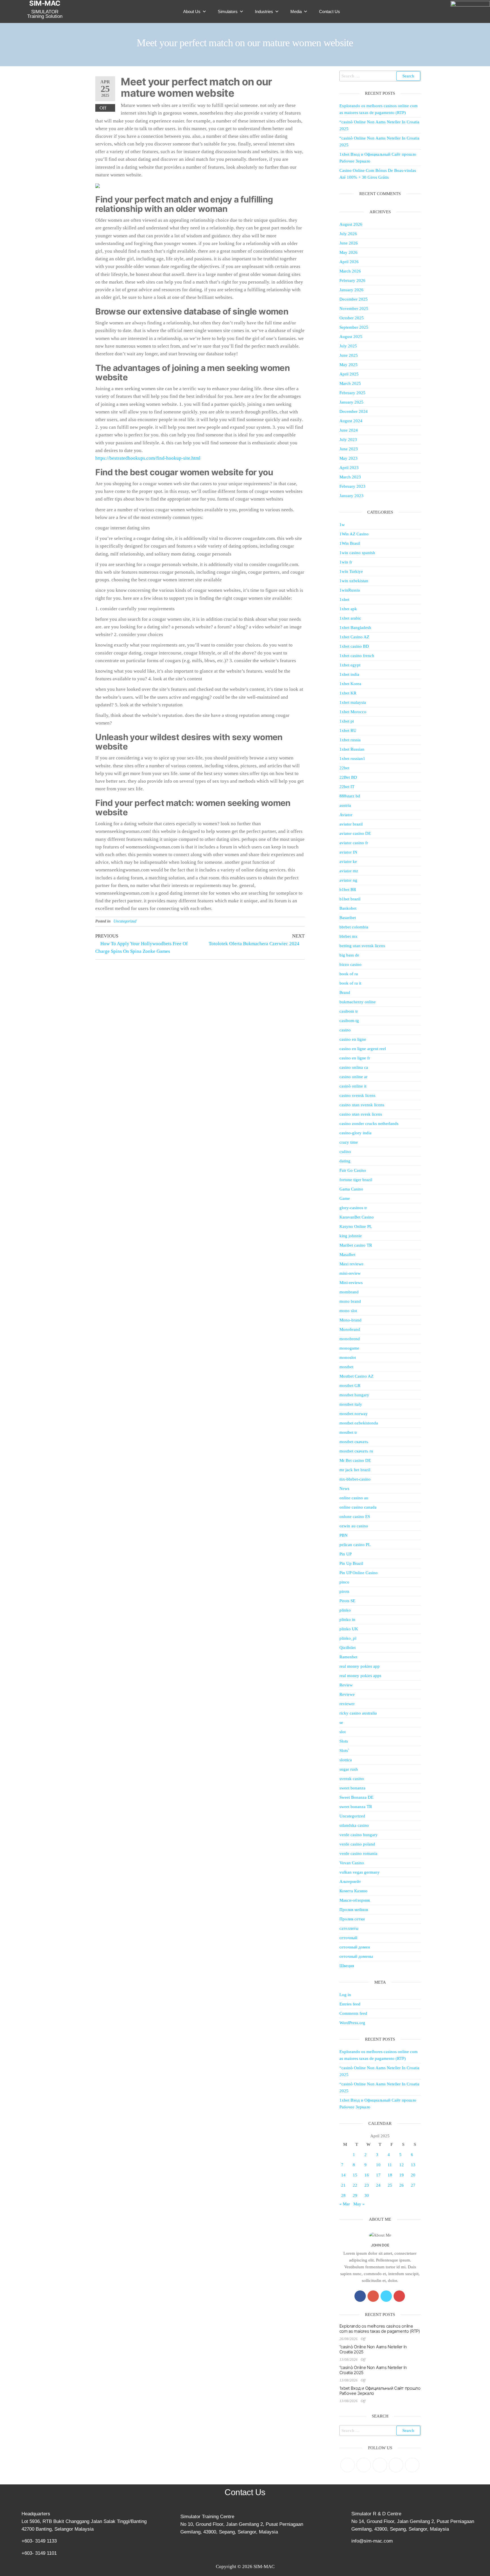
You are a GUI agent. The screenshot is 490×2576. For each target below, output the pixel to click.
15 (355, 2175)
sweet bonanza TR (356, 1807)
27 (413, 2185)
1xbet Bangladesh (355, 628)
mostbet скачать (354, 1442)
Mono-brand (350, 1320)
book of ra (349, 974)
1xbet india (349, 674)
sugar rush (349, 1769)
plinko (345, 1610)
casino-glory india (355, 1133)
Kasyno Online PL (356, 1226)
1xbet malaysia (353, 702)
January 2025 (351, 402)
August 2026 (351, 224)
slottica (346, 1760)
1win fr (346, 562)
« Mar (345, 2204)
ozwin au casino (354, 1526)
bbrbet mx (349, 936)
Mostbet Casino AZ (356, 1376)
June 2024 (349, 430)
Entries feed (350, 2004)
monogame (349, 1348)
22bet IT (347, 787)
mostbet (346, 1367)
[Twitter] (386, 2296)
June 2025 (349, 355)
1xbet (344, 599)
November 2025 (354, 309)
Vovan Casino (352, 1863)
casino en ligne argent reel (363, 1049)
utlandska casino (354, 1825)
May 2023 (349, 458)
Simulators (228, 11)
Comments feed (353, 2013)
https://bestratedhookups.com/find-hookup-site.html (148, 458)
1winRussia (350, 590)
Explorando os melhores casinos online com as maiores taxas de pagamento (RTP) (380, 2329)
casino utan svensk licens (362, 1105)
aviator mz (349, 871)
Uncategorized (125, 921)
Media (296, 11)
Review (346, 1685)
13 (413, 2165)
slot (343, 1732)
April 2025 (349, 374)
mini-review (350, 1273)
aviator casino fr (354, 843)
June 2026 (349, 243)
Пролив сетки (352, 1919)
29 (355, 2195)
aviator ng (348, 880)
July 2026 (348, 234)
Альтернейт (350, 1882)
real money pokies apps (360, 1676)
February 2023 (352, 486)
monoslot (348, 1357)
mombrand (349, 1292)
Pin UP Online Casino (359, 1573)
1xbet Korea (350, 684)
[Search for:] (380, 76)
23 (367, 2185)
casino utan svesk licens (361, 1114)
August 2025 (351, 337)
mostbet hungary (354, 1395)
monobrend (350, 1339)
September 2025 (354, 327)
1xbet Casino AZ (354, 637)
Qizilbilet (348, 1648)
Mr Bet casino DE (355, 1460)
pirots (344, 1591)
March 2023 (350, 477)
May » (359, 2204)
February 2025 (352, 393)
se (341, 1722)
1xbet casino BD (354, 646)
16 (367, 2175)
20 (413, 2175)
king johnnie (351, 1236)
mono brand (350, 1301)
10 (378, 2165)
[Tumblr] (412, 2465)
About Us (192, 11)
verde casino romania (358, 1853)
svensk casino (352, 1779)
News (344, 1488)
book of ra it (350, 983)
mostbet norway (354, 1414)
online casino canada (358, 1507)
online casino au (354, 1498)
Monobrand (350, 1329)
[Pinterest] (380, 2465)
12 (402, 2165)
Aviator (346, 815)
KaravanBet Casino (357, 1217)
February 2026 (352, 280)
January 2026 (351, 290)
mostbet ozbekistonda (359, 1423)
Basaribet (348, 918)
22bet (344, 768)
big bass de (349, 955)
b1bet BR (348, 890)
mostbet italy (351, 1404)
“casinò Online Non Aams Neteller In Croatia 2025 (373, 2349)
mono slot (348, 1311)
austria (345, 805)
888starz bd (350, 796)
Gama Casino (351, 1189)
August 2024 (351, 421)
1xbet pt (347, 721)
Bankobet (348, 908)
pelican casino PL (355, 1545)
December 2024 (354, 411)
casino (345, 1030)
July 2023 (348, 440)
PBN (344, 1535)
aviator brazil (351, 824)
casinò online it (353, 1086)
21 (343, 2185)
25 (390, 2185)
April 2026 (349, 262)
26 (402, 2185)
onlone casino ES (355, 1517)
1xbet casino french (357, 656)
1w (342, 525)
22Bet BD (348, 777)
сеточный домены (356, 1956)
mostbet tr (348, 1432)
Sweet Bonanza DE (356, 1797)
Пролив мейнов (354, 1910)
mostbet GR (350, 1386)
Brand (345, 993)
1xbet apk (348, 609)
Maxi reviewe (351, 1264)
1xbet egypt (350, 665)
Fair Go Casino (353, 1170)
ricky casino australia (358, 1713)
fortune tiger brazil (356, 1180)
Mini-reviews (351, 1283)
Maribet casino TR (356, 1245)
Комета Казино (353, 1891)
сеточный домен (355, 1947)
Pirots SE (347, 1601)
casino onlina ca (354, 1067)
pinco (344, 1582)
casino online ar (353, 1077)
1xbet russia (350, 740)
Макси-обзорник (355, 1900)
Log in (345, 1995)
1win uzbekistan (354, 581)
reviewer (347, 1704)
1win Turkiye (351, 571)
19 (402, 2175)
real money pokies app (360, 1666)
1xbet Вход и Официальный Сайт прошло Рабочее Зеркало (380, 2391)
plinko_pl (348, 1638)
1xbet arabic (350, 618)
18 (390, 2175)
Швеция (347, 1966)
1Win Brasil (350, 543)
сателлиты (349, 1928)
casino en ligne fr (355, 1058)
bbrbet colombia (354, 927)
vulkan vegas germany (360, 1872)
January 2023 (351, 496)
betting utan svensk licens (362, 946)
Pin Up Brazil (351, 1563)
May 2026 (349, 252)
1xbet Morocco (353, 712)
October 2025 (352, 318)
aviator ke (348, 862)
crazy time (349, 1142)
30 (367, 2195)
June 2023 (349, 449)
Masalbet (347, 1255)
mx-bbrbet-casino (355, 1479)
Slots (344, 1741)
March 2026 (350, 271)
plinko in (347, 1619)
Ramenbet (348, 1657)
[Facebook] (360, 2296)
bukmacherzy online (358, 1002)
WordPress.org (352, 2023)
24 (378, 2185)
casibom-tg (349, 1021)
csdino (345, 1152)
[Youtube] (399, 2296)
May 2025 (349, 365)
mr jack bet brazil (355, 1470)
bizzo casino (350, 964)
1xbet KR (348, 693)
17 (378, 2175)
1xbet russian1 (352, 759)
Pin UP (346, 1554)
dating (345, 1161)
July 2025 (348, 346)
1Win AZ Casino (354, 534)
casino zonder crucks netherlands (369, 1124)
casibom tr (349, 1011)
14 (343, 2175)
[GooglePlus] (373, 2296)
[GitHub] (396, 2465)
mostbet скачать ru (356, 1451)
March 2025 (350, 383)
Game (345, 1198)
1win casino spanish (357, 553)
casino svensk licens (357, 1095)
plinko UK (349, 1629)
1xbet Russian (352, 749)
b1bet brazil (350, 899)
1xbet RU (348, 730)
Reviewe (347, 1694)
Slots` (344, 1751)
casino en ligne (353, 1039)
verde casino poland (357, 1844)
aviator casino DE (355, 833)
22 (355, 2185)
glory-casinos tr (353, 1208)
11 (390, 2165)
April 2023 (349, 468)
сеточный (348, 1938)
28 (343, 2195)
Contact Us (330, 11)
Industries (264, 11)
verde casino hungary (359, 1835)
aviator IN (348, 852)
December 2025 (354, 299)
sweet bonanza (352, 1788)
